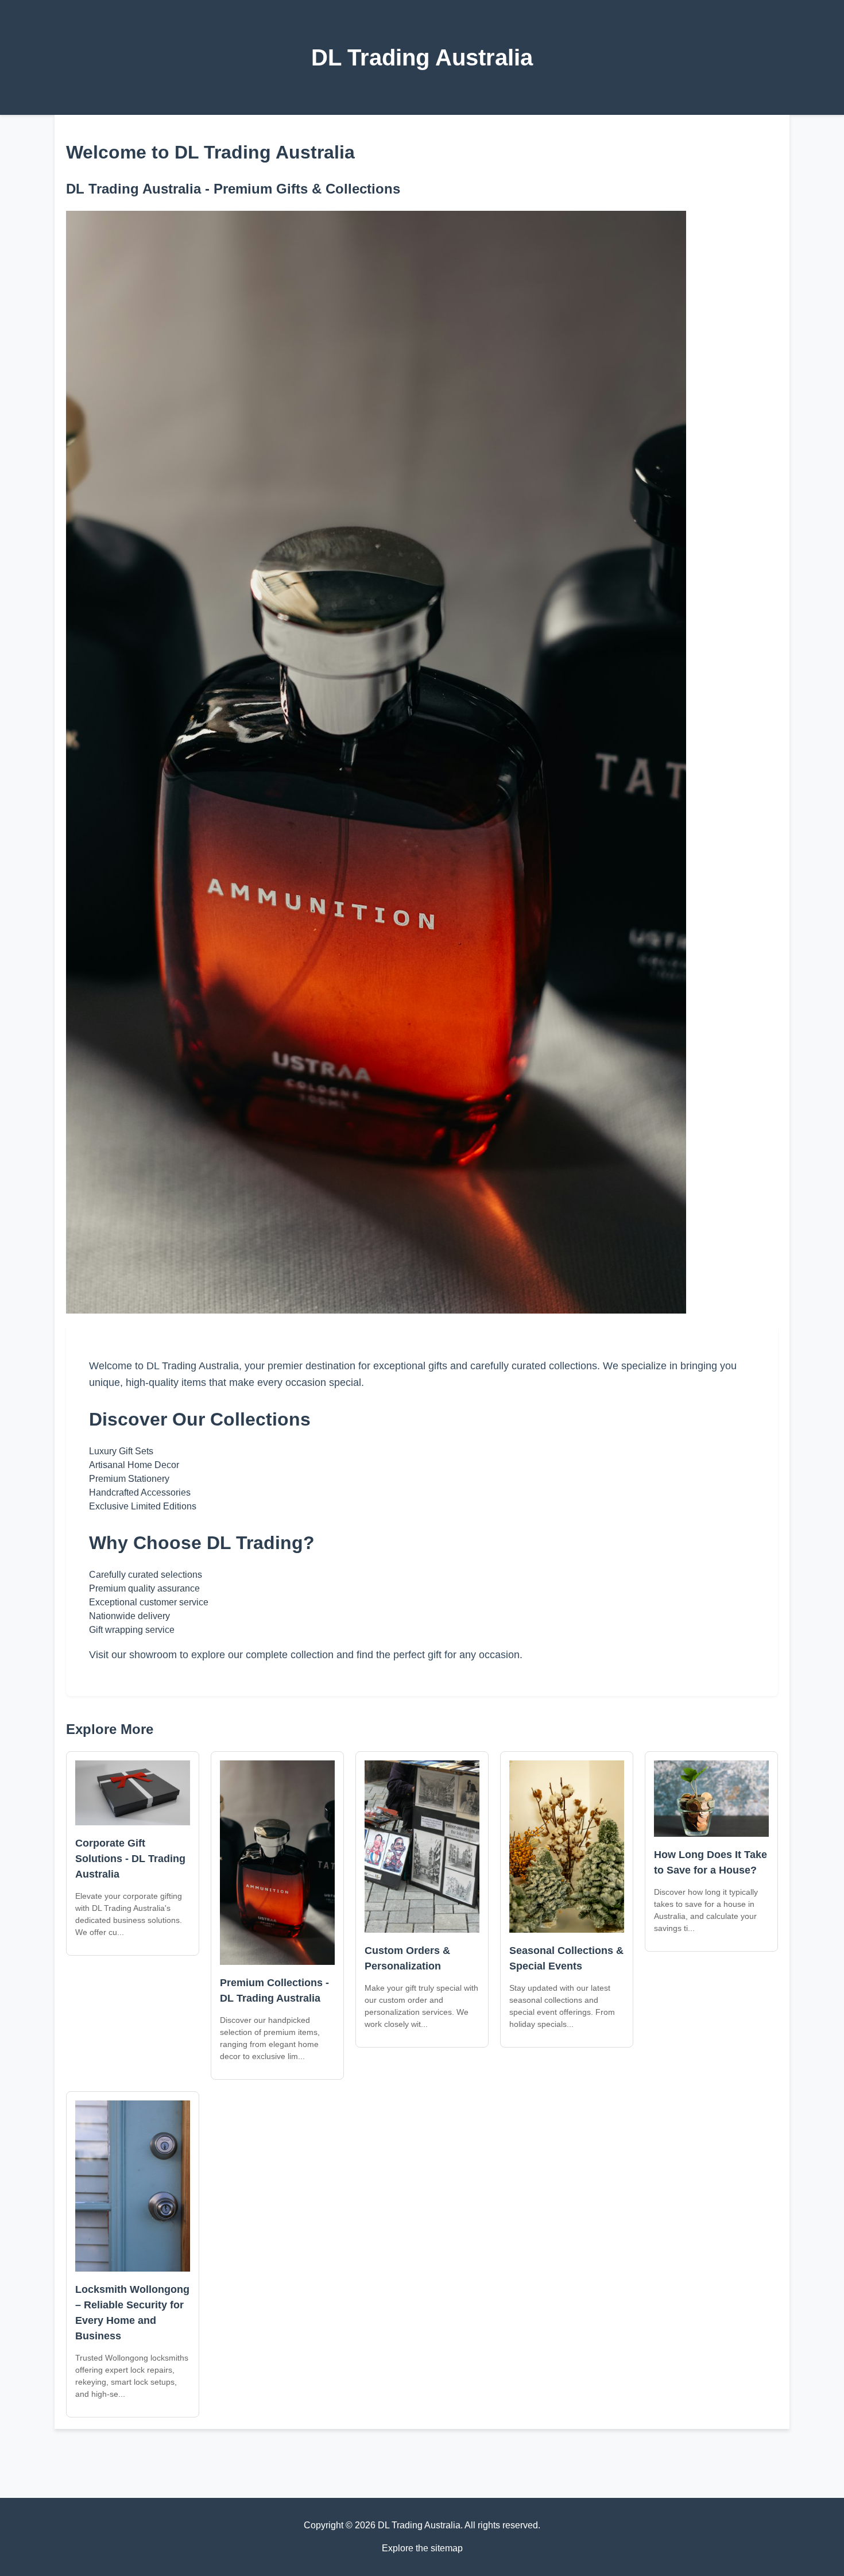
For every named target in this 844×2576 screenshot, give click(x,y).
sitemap (447, 2548)
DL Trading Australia (422, 57)
